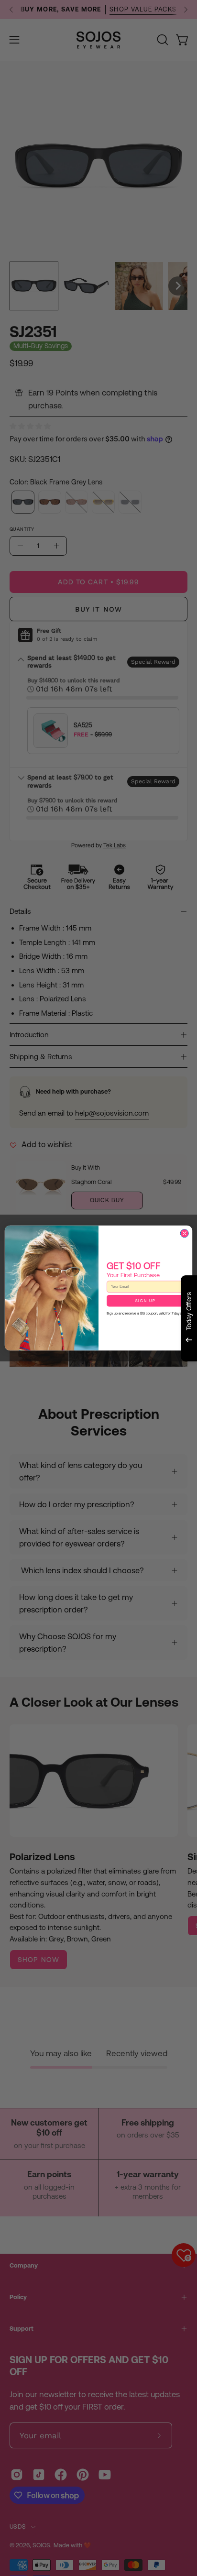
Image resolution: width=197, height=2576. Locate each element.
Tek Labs (115, 1373)
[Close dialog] (184, 1233)
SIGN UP (146, 1301)
